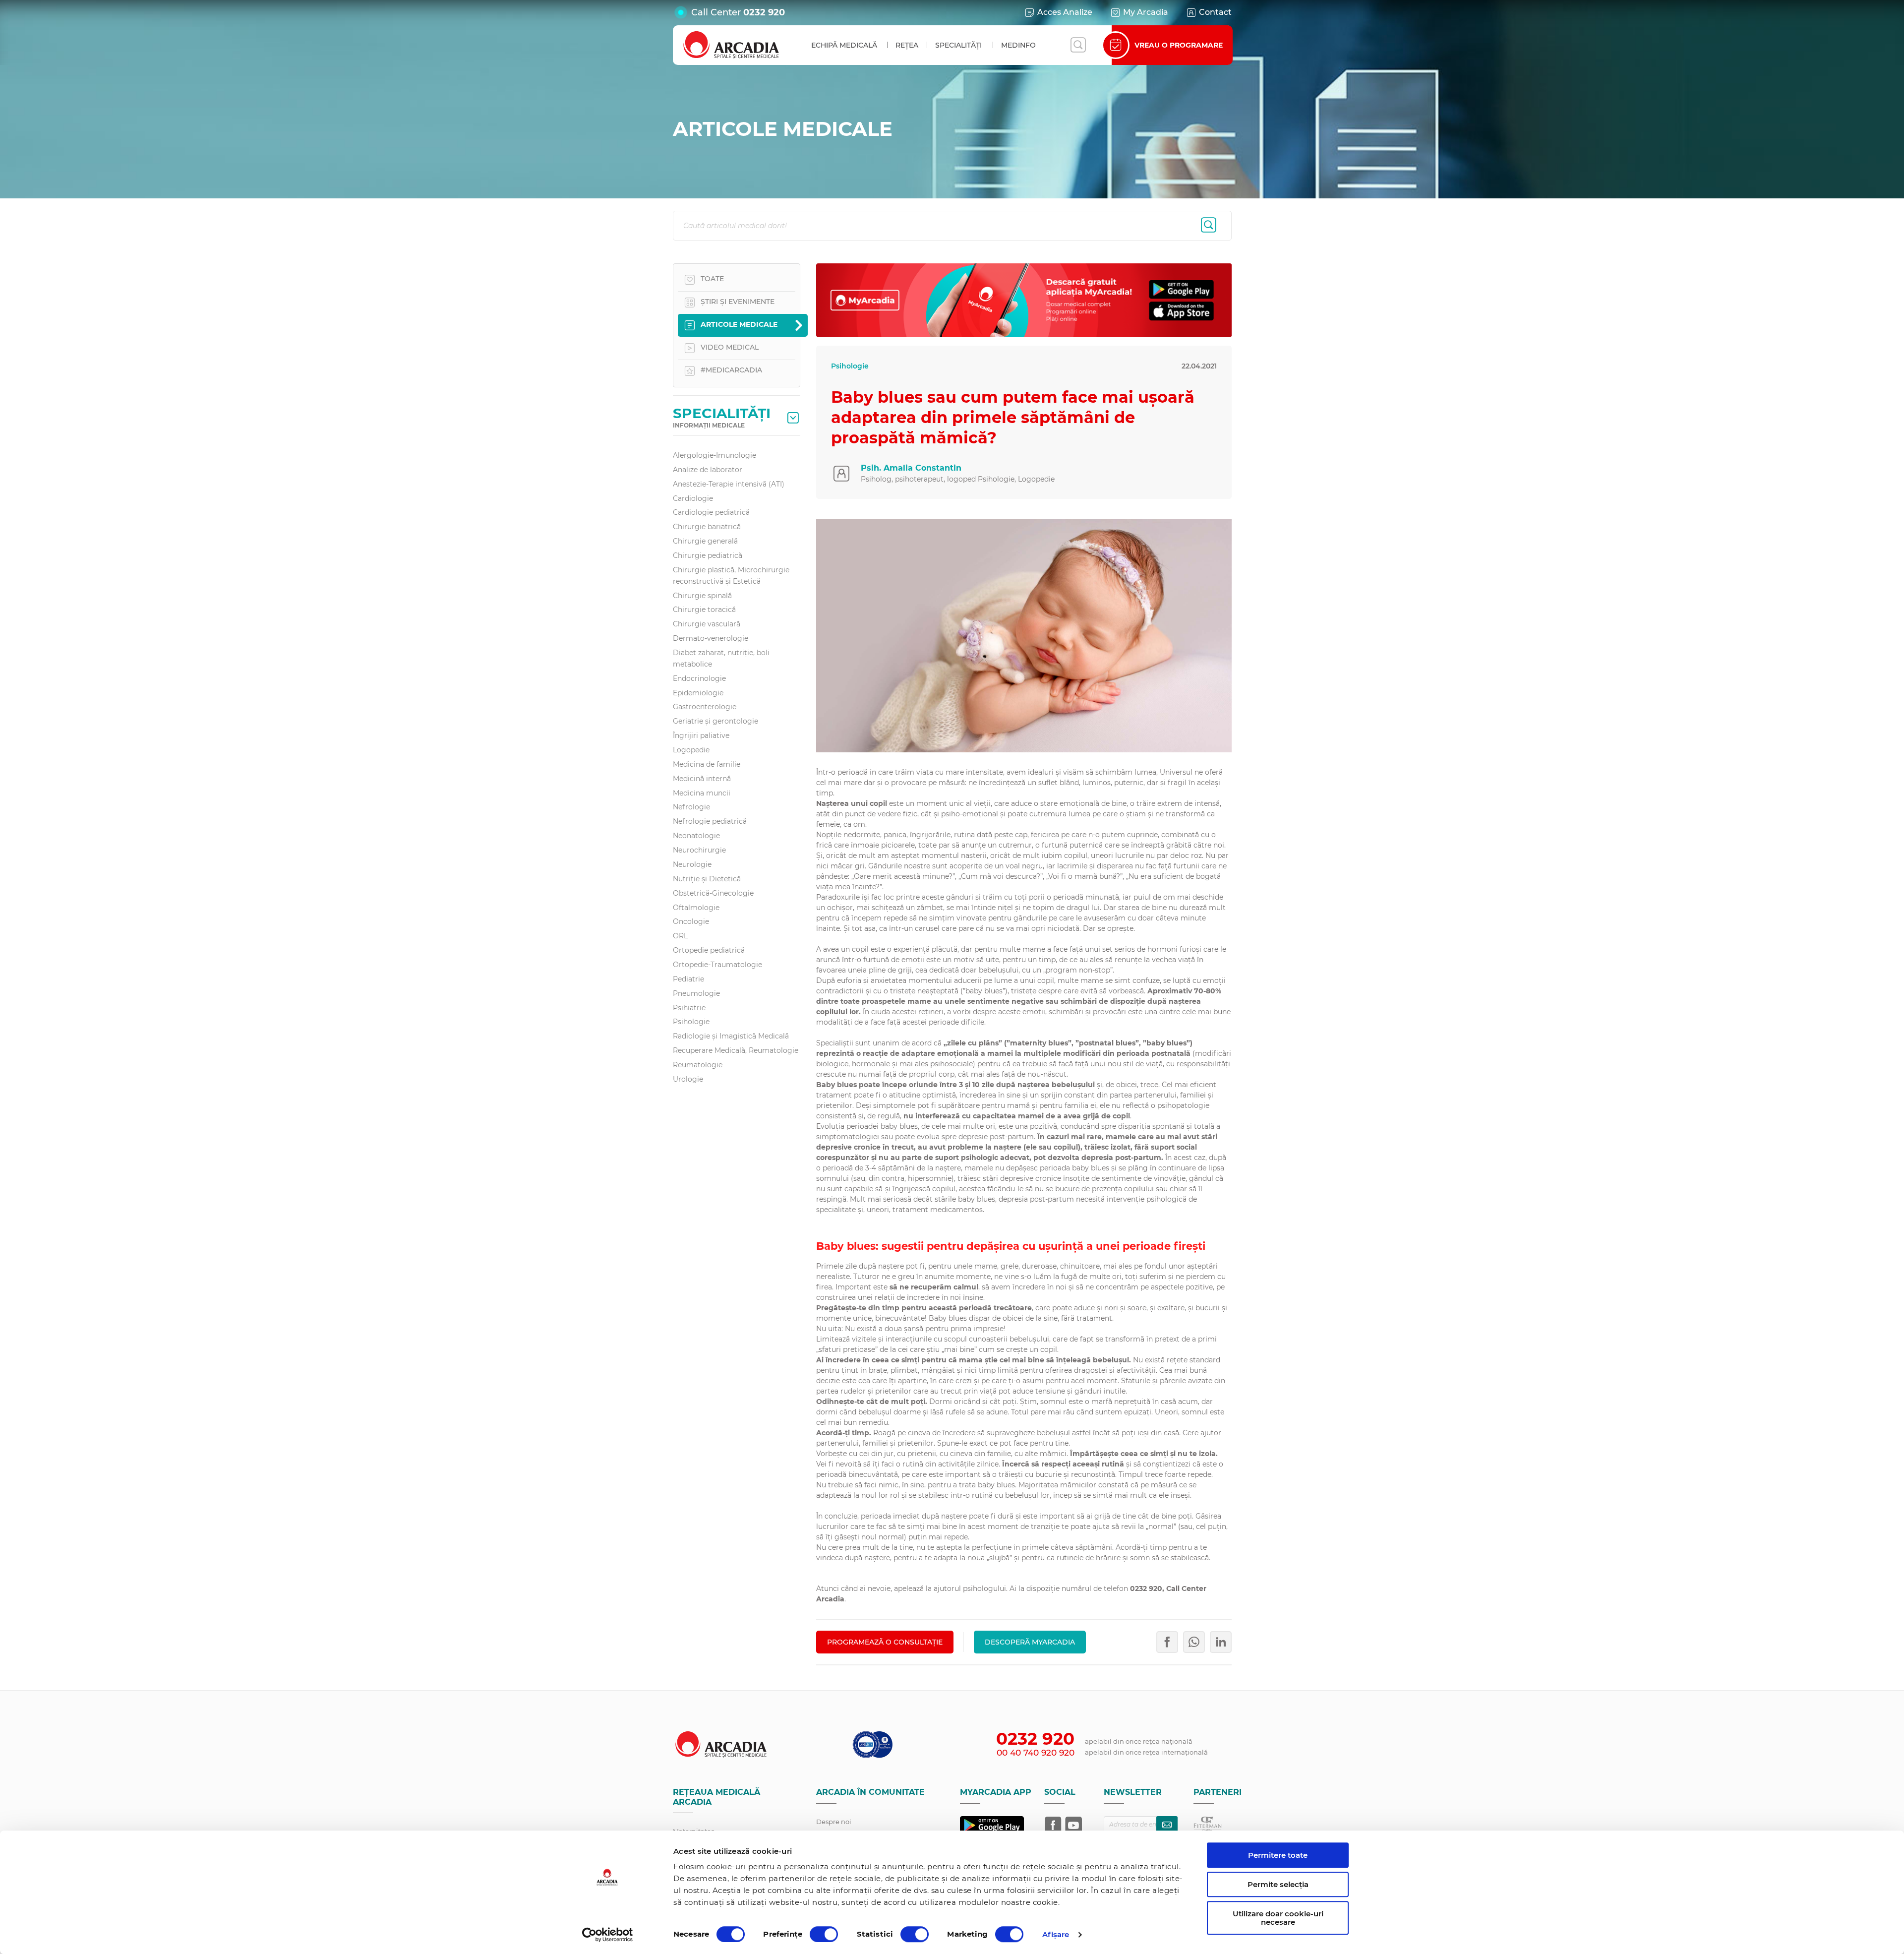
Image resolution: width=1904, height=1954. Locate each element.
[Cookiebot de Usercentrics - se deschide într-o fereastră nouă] (608, 1935)
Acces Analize (1065, 12)
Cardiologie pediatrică (711, 512)
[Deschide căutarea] (1078, 45)
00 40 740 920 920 (1036, 1753)
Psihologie (691, 1022)
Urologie (688, 1079)
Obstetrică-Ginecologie (713, 893)
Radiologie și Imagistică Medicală (731, 1036)
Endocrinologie (699, 678)
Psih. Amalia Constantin (911, 468)
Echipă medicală (844, 45)
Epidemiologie (698, 693)
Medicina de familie (707, 764)
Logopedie (691, 750)
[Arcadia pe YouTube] (1073, 1825)
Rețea (907, 45)
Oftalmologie (696, 908)
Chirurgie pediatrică (708, 555)
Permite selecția (1278, 1884)
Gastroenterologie (705, 707)
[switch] (824, 1934)
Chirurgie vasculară (707, 624)
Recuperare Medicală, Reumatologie (736, 1050)
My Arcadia (1146, 12)
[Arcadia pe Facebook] (1053, 1825)
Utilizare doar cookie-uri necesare (1278, 1918)
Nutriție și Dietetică (707, 879)
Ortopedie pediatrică (709, 950)
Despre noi (834, 1822)
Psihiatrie (689, 1008)
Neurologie (692, 864)
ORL (680, 936)
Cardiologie (693, 498)
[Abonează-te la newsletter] (1167, 1825)
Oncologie (691, 921)
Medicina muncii (702, 793)
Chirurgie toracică (704, 610)
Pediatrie (688, 979)
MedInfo (1018, 45)
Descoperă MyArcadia (1030, 1642)
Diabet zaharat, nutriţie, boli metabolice (721, 658)
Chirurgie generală (705, 541)
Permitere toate (1278, 1855)
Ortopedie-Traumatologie (717, 965)
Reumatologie (698, 1065)
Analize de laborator (708, 470)
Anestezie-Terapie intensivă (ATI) (729, 484)
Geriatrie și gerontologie (715, 721)
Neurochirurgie (699, 850)
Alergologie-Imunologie (714, 455)
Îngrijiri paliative (701, 735)
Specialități (958, 45)
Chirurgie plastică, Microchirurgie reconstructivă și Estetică (731, 576)
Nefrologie (691, 807)
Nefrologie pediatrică (710, 821)
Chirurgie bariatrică (707, 527)
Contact (1215, 12)
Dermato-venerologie (711, 638)
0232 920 (764, 12)
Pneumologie (696, 993)
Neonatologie (696, 836)
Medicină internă (702, 779)
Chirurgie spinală (702, 596)
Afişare (1056, 1934)
